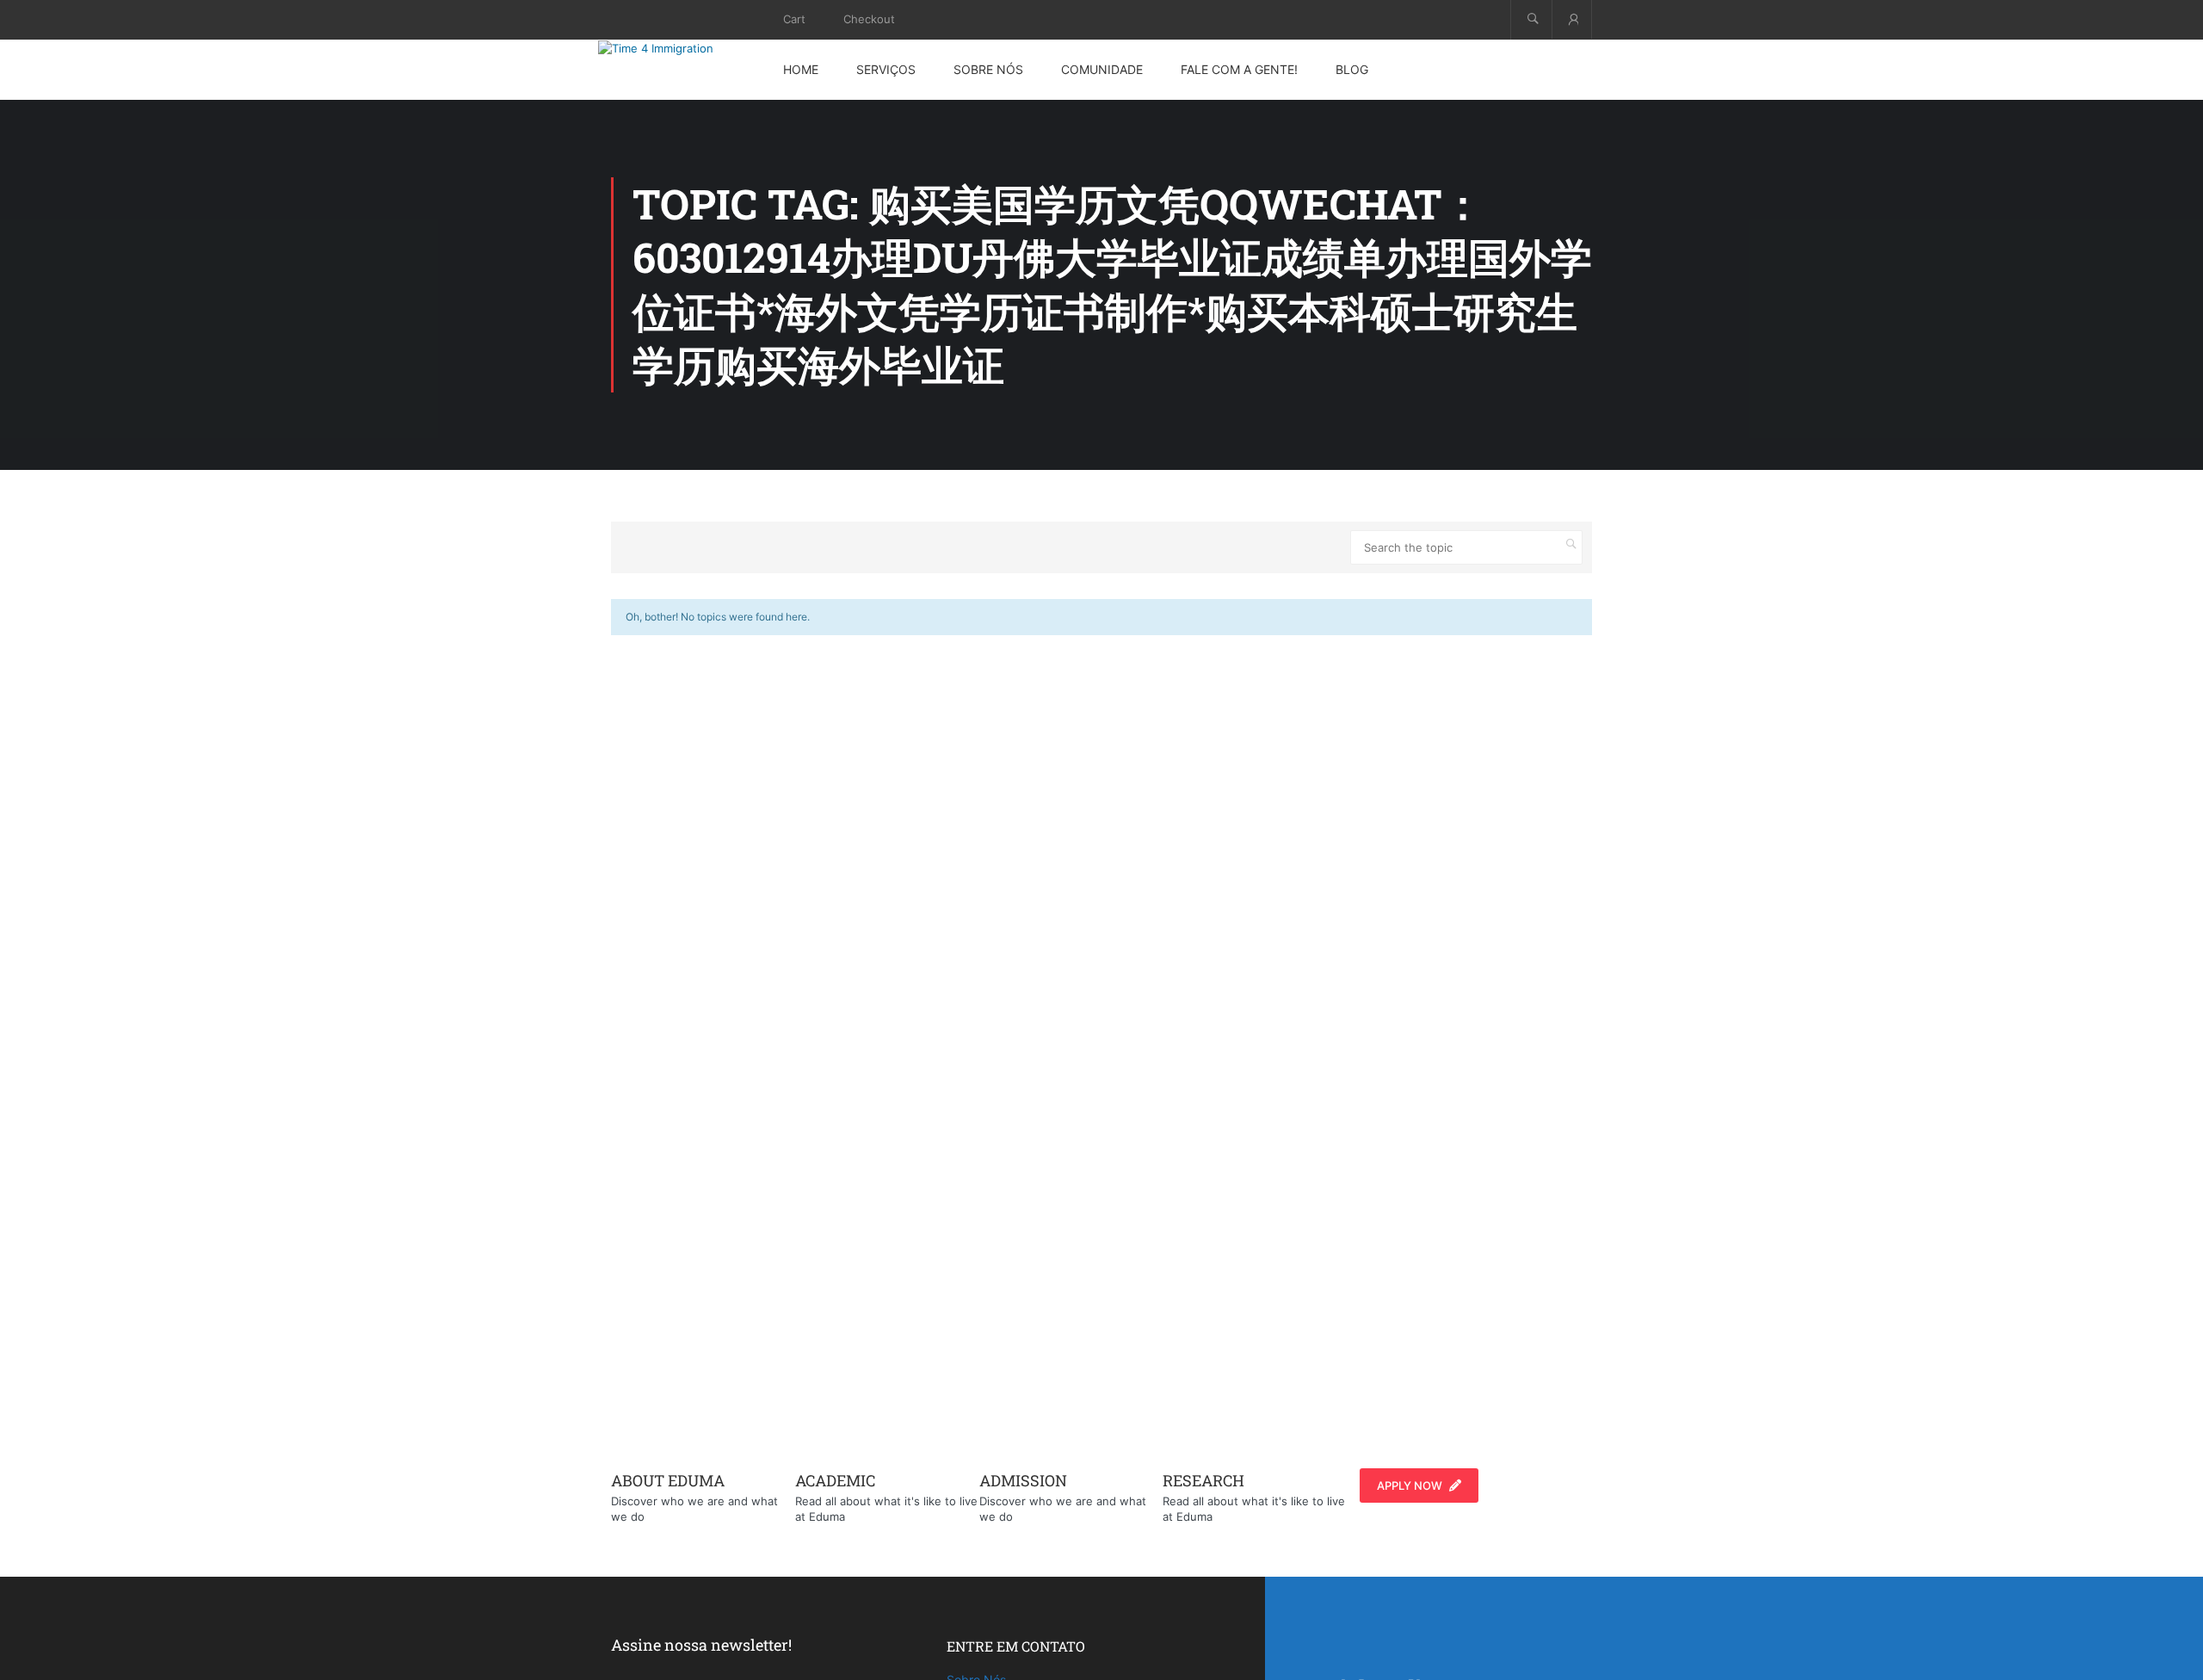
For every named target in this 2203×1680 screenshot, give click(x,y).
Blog (1352, 69)
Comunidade (1102, 69)
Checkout (869, 19)
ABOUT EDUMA (668, 1480)
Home (801, 69)
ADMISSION (1023, 1480)
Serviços (886, 69)
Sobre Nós (988, 69)
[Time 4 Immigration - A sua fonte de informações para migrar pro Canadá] (676, 48)
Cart (794, 19)
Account (1572, 19)
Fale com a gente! (1239, 69)
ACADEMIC (835, 1480)
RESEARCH (1203, 1480)
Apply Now (1410, 1485)
